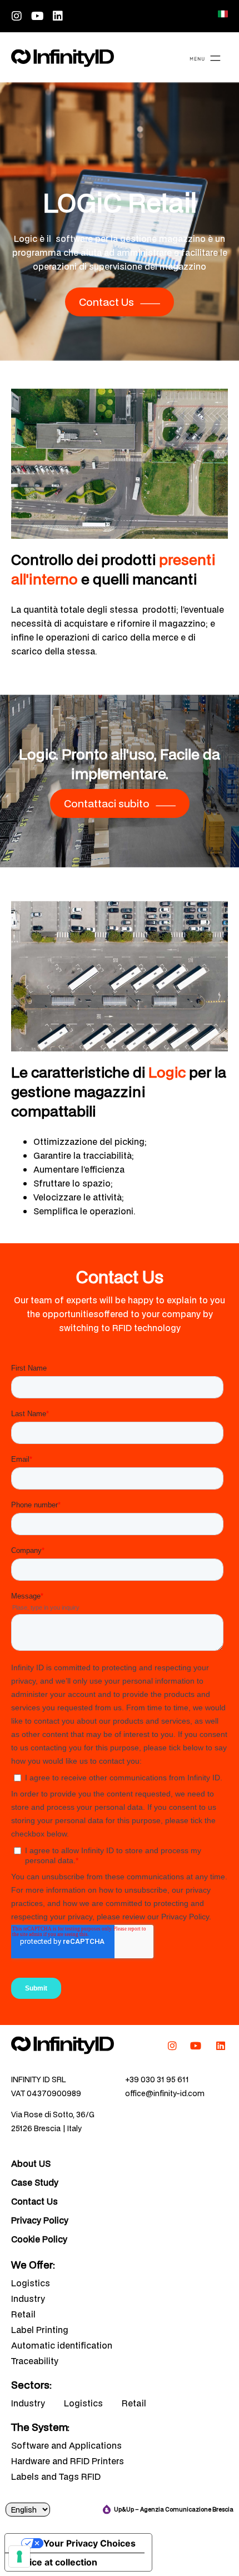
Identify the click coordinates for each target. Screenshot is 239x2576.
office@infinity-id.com (165, 2093)
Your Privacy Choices (89, 2543)
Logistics (31, 2283)
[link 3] (223, 14)
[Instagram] (17, 16)
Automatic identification (62, 2345)
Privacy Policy (40, 2220)
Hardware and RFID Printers (68, 2461)
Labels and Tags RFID (56, 2476)
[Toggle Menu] (205, 60)
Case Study (35, 2182)
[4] (19, 2557)
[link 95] (172, 2046)
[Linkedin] (58, 16)
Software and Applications (66, 2445)
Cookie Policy (39, 2239)
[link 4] (63, 58)
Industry (28, 2299)
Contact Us (34, 2201)
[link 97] (221, 2046)
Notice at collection (56, 2562)
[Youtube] (37, 16)
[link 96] (196, 2046)
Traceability (35, 2361)
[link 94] (63, 2045)
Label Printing (40, 2330)
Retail (23, 2314)
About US (31, 2163)
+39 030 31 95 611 (157, 2079)
